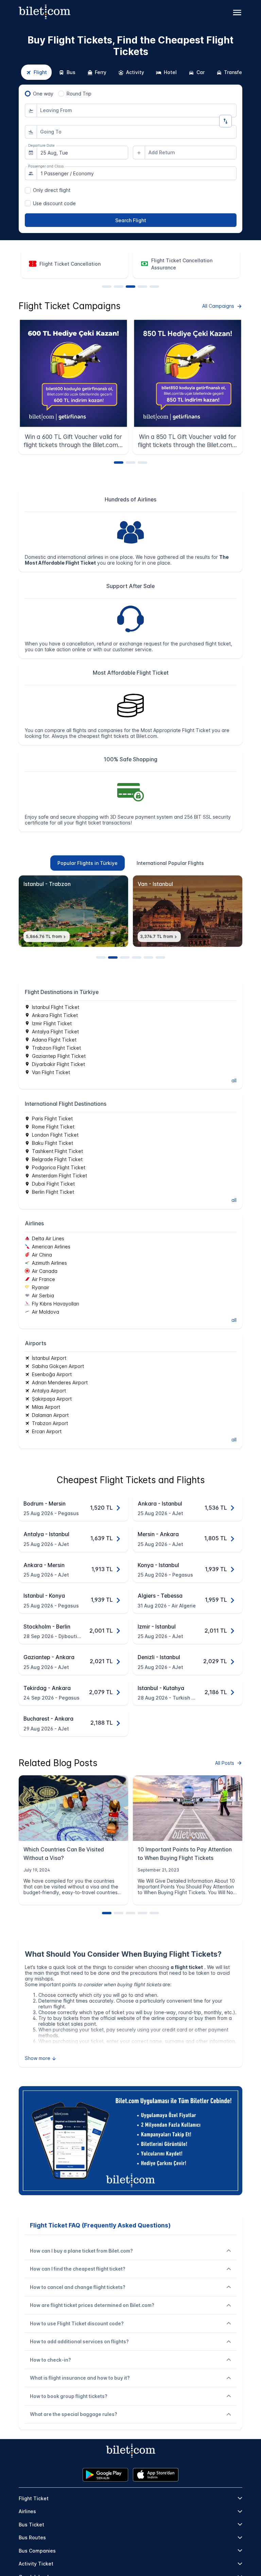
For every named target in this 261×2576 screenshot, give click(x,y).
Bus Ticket (31, 2525)
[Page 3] (130, 287)
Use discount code (54, 203)
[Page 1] (107, 287)
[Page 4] (142, 287)
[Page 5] (154, 287)
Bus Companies (37, 2551)
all (234, 1080)
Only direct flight (52, 190)
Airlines (27, 2511)
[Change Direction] (225, 121)
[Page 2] (119, 287)
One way (43, 94)
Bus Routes (32, 2537)
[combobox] (137, 110)
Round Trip (79, 94)
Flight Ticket (34, 2498)
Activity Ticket (36, 2564)
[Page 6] (160, 957)
